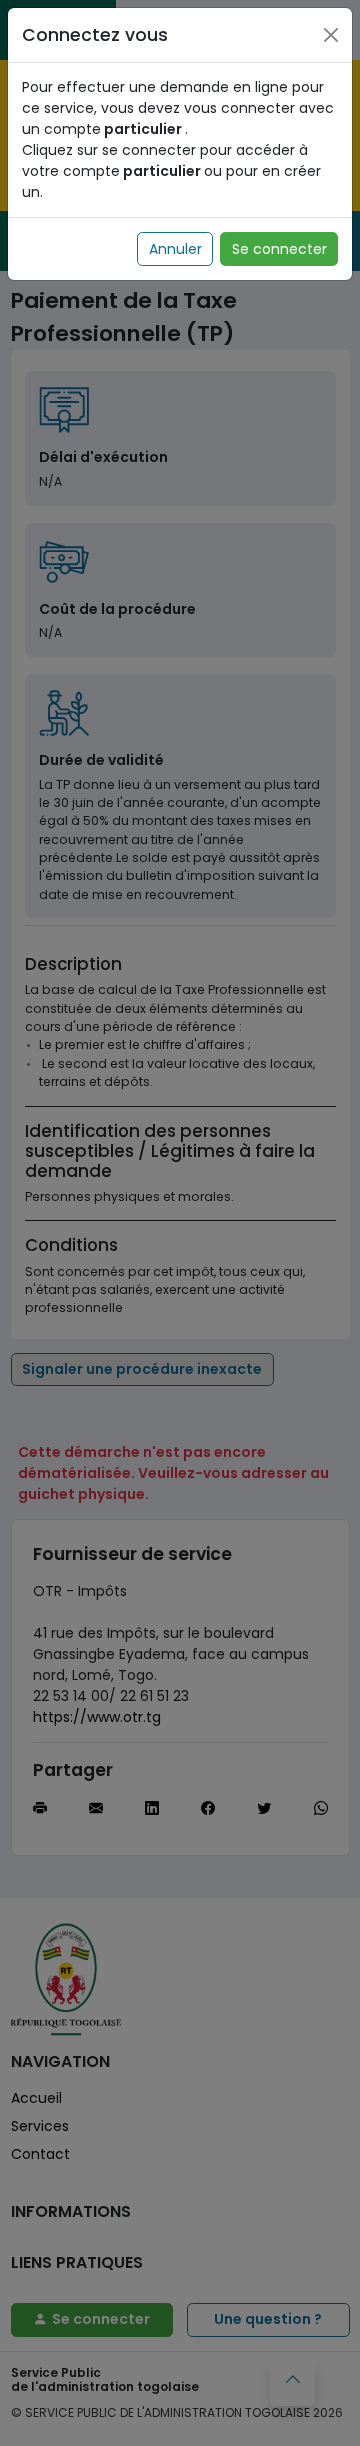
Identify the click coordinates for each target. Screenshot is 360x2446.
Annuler (175, 249)
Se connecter (279, 249)
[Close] (331, 35)
